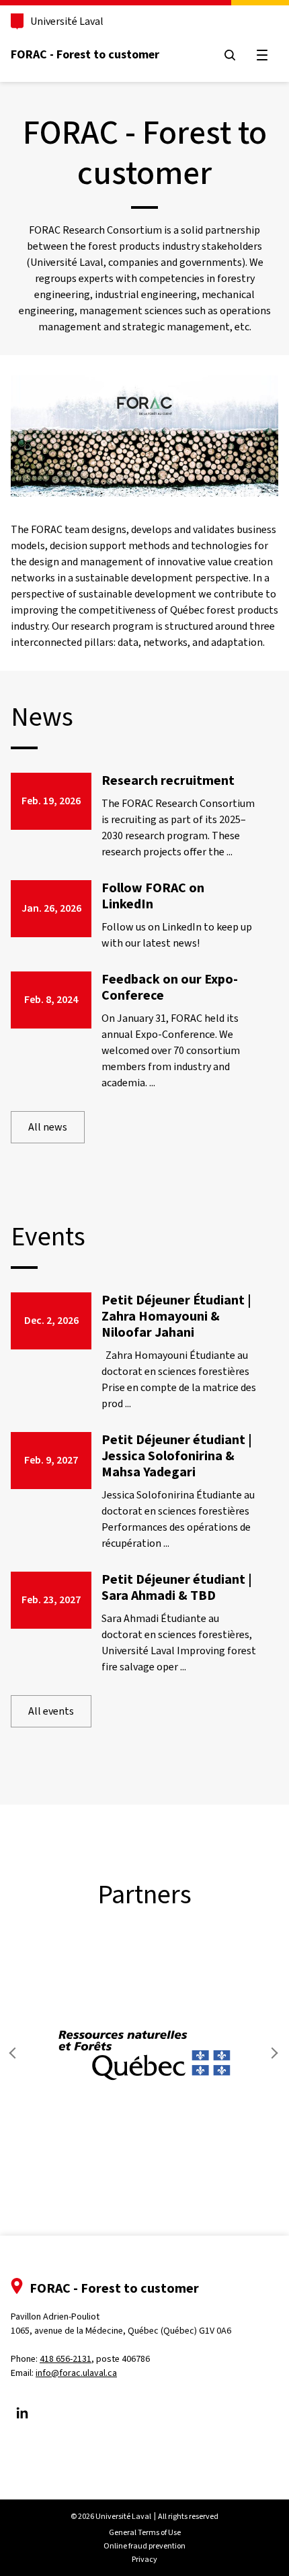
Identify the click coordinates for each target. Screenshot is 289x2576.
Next (273, 2053)
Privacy (144, 2559)
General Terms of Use (145, 2532)
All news (48, 1127)
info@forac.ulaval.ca (76, 2373)
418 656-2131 (66, 2359)
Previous (16, 2053)
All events (51, 1711)
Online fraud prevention (144, 2546)
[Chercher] (230, 55)
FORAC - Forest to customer (85, 54)
